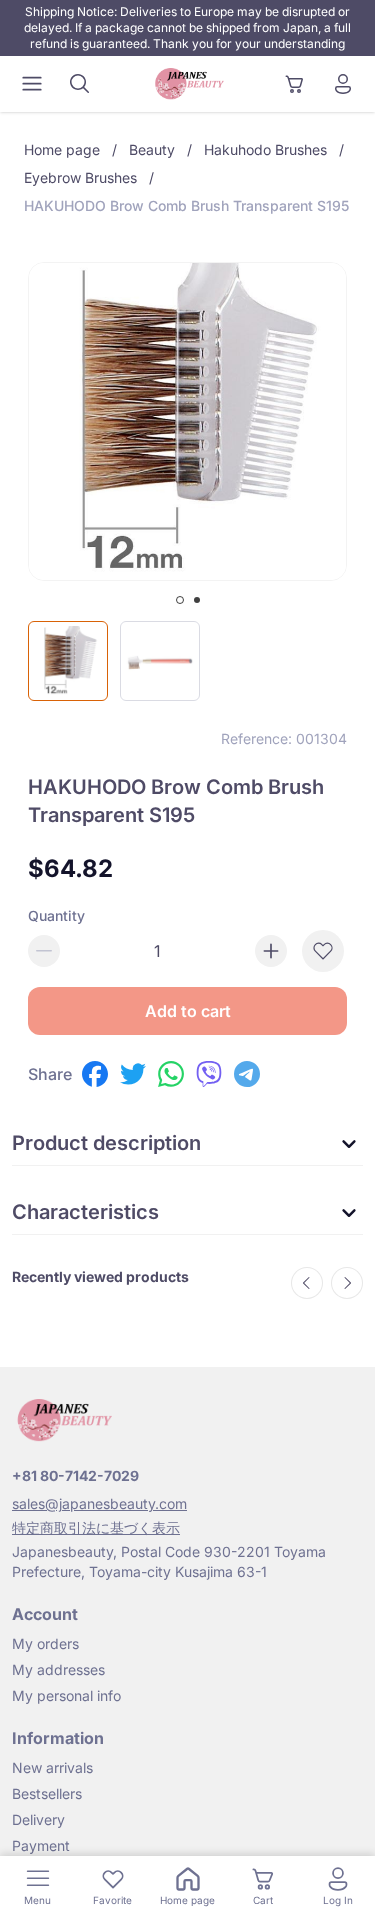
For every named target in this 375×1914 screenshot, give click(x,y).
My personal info (66, 1695)
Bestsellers (47, 1793)
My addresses (58, 1669)
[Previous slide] (307, 1283)
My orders (45, 1643)
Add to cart (188, 1011)
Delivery (38, 1819)
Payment (41, 1845)
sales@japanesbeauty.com (99, 1503)
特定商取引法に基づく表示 (96, 1527)
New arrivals (52, 1767)
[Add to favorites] (323, 951)
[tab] (180, 600)
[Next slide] (347, 1283)
